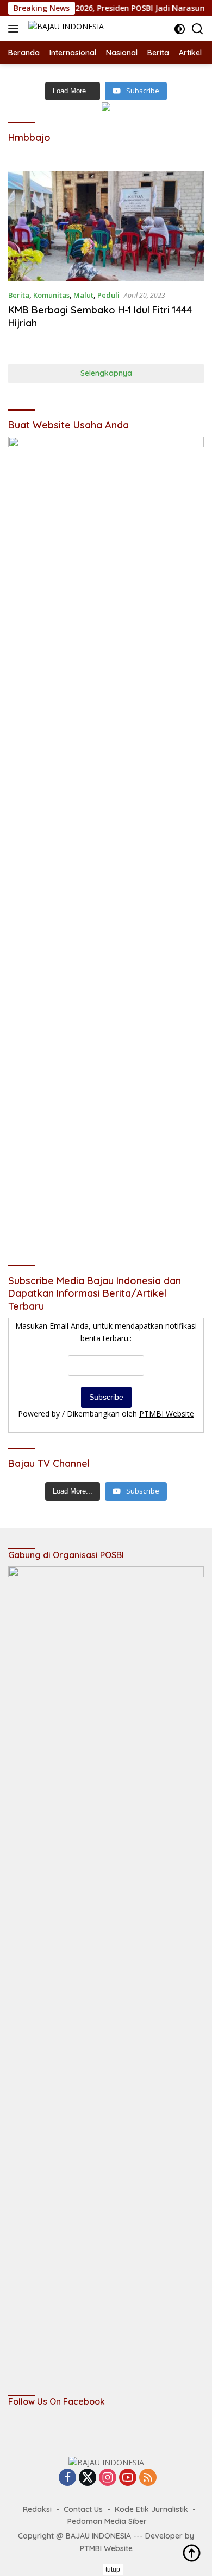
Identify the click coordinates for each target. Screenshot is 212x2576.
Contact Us (83, 2509)
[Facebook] (67, 2478)
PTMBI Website (167, 1414)
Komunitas (51, 295)
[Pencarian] (198, 29)
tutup (113, 2569)
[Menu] (15, 29)
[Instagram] (108, 2478)
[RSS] (148, 2478)
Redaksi (37, 2509)
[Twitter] (88, 2478)
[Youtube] (128, 2478)
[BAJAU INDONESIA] (65, 28)
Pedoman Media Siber (107, 2521)
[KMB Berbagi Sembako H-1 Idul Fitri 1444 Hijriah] (106, 226)
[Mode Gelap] (180, 29)
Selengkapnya (106, 373)
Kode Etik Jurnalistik (151, 2509)
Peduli (108, 295)
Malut (83, 295)
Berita (19, 295)
